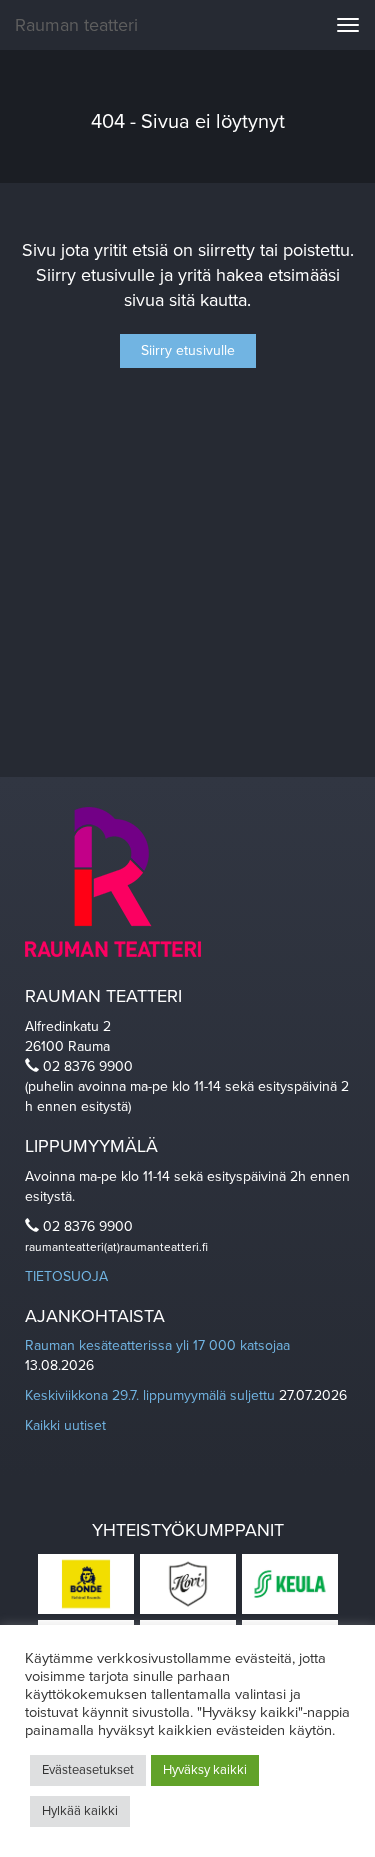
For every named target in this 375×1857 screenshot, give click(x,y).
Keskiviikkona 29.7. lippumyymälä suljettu (150, 1395)
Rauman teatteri (76, 25)
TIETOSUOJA (66, 1276)
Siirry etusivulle (188, 350)
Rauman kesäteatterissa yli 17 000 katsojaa (157, 1345)
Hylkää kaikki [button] (80, 1811)
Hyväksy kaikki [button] (205, 1770)
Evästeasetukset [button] (88, 1770)
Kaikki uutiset (65, 1425)
